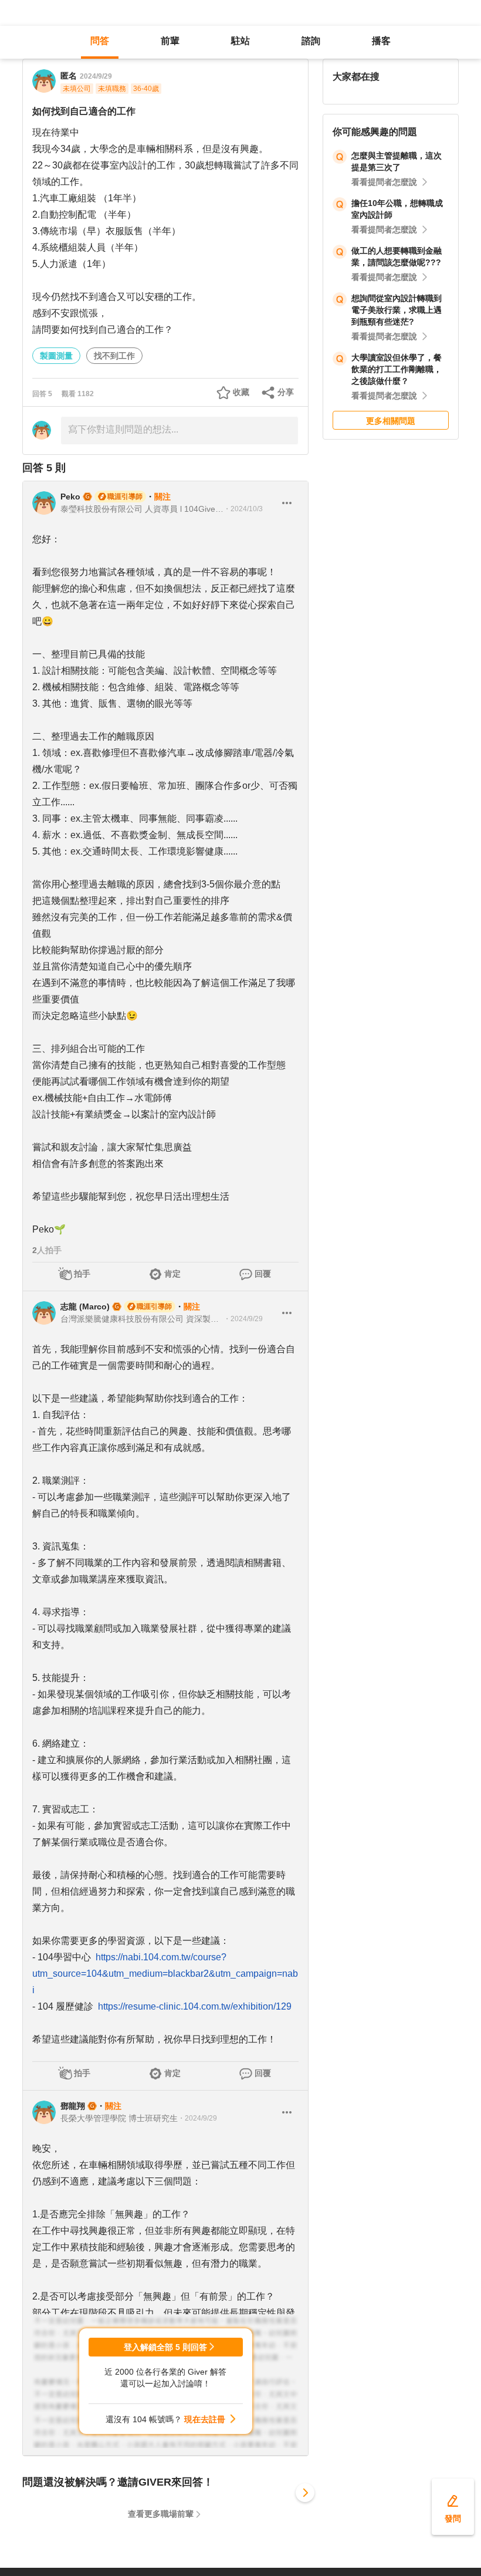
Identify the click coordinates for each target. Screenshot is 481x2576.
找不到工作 (114, 356)
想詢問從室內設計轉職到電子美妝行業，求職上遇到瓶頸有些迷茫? (397, 310)
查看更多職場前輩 (161, 2514)
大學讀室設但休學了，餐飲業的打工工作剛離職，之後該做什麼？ (397, 369)
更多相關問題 (391, 421)
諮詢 (311, 41)
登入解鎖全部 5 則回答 (165, 2347)
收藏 (241, 392)
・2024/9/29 (243, 1319)
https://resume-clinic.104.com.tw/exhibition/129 (195, 2006)
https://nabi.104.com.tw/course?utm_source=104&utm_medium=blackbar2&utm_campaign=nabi (165, 1974)
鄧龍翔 (73, 2106)
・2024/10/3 (243, 509)
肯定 (172, 1274)
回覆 (263, 1274)
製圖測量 (56, 356)
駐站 (240, 41)
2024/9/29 (96, 76)
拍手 (82, 1274)
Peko (70, 497)
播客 (381, 41)
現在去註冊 (205, 2419)
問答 (100, 41)
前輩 (170, 41)
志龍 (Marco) (85, 1306)
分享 (286, 392)
